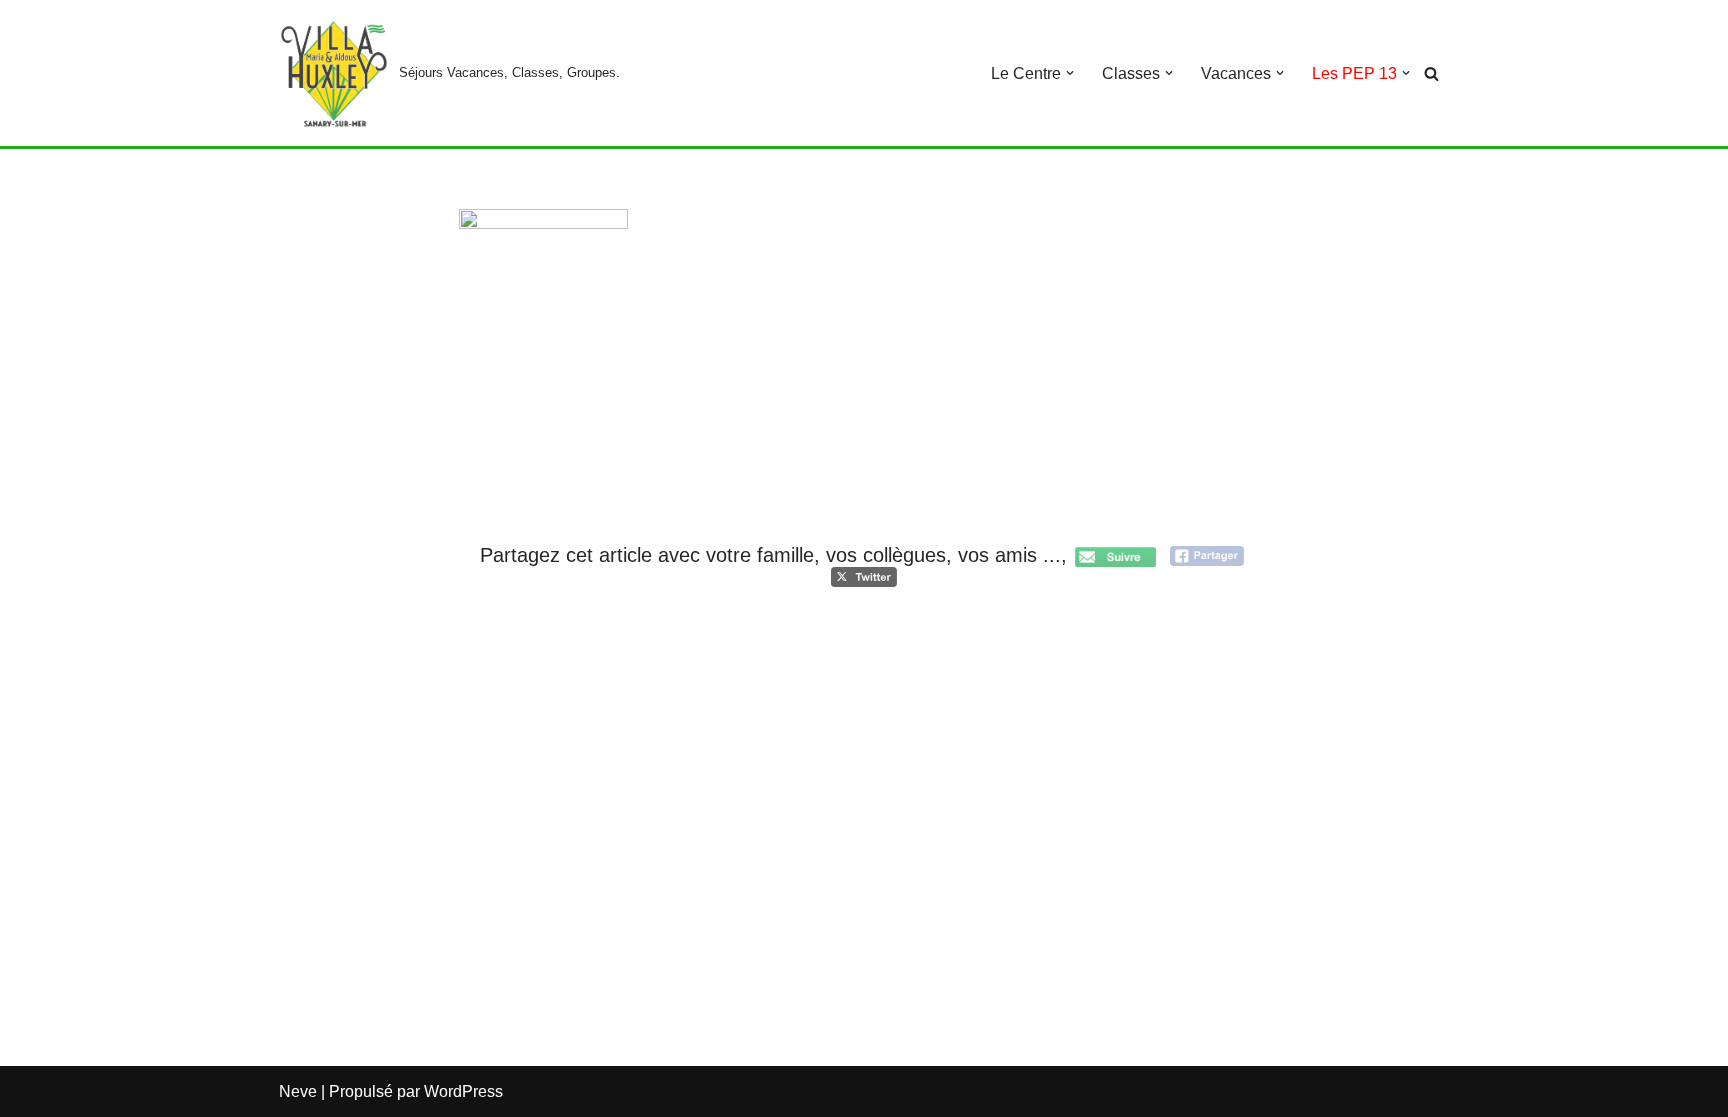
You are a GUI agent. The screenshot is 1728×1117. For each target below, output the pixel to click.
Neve (298, 1091)
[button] (1070, 73)
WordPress (463, 1091)
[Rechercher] (1431, 73)
